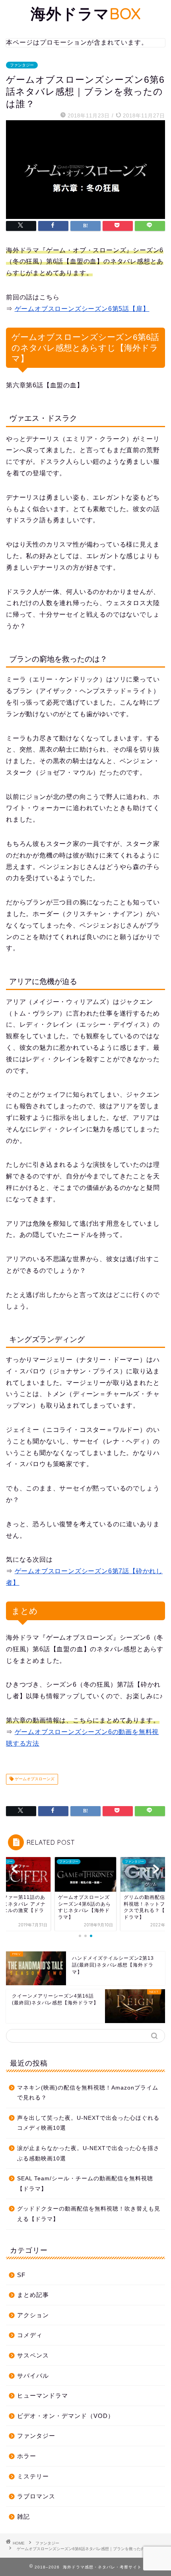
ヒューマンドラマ (43, 2395)
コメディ (30, 2335)
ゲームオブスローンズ (34, 1779)
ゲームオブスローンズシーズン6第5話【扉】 (82, 309)
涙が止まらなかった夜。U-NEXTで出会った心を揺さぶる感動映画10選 (88, 2153)
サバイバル (33, 2376)
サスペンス (33, 2355)
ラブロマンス (36, 2496)
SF (21, 2275)
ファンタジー (22, 65)
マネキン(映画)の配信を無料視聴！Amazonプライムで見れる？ (88, 2093)
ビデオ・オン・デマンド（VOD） (66, 2416)
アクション (33, 2315)
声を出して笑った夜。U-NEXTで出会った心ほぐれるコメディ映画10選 (88, 2123)
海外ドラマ (86, 14)
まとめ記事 (33, 2295)
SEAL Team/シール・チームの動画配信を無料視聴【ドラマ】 (85, 2184)
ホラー (27, 2456)
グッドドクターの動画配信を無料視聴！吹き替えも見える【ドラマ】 (89, 2214)
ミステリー (33, 2476)
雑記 (23, 2516)
